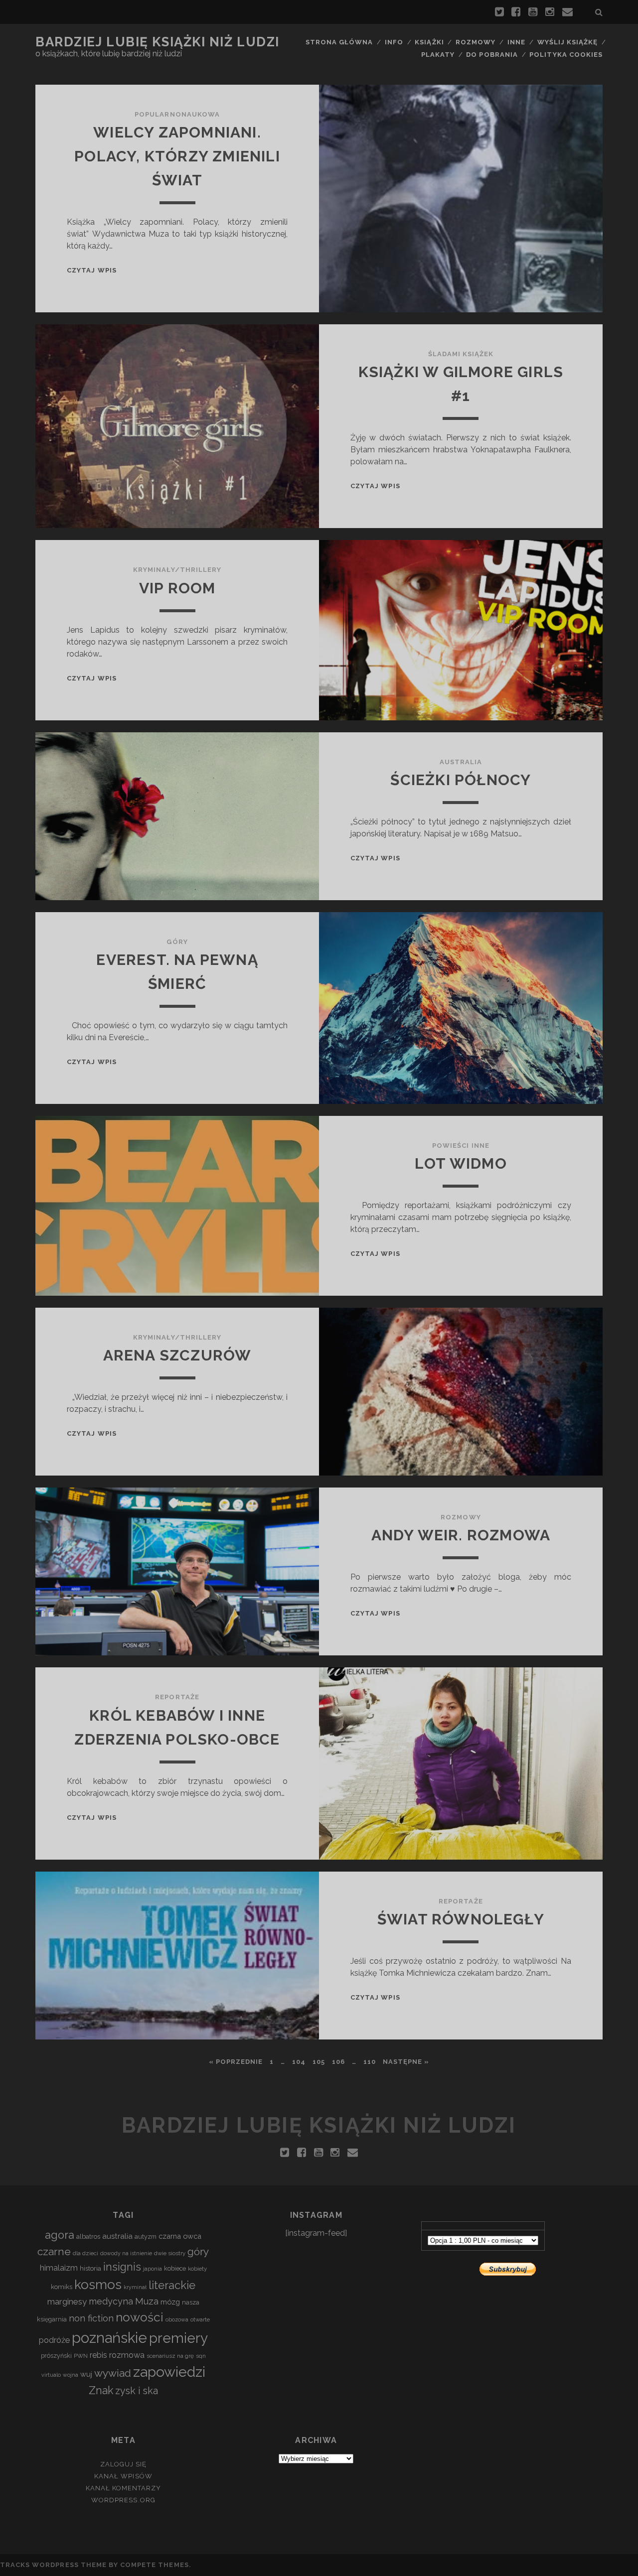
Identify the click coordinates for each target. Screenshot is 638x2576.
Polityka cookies (566, 55)
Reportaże (177, 1697)
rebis (98, 2355)
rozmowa (127, 2355)
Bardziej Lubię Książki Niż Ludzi (158, 42)
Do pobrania (492, 55)
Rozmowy (476, 42)
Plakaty (438, 55)
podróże (54, 2340)
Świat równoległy (461, 1919)
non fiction (91, 2318)
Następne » (406, 2062)
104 (299, 2062)
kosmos (98, 2285)
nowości (140, 2317)
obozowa (177, 2319)
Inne (516, 42)
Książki (429, 42)
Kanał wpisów (123, 2476)
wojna (71, 2375)
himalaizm (59, 2268)
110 (370, 2062)
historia (90, 2268)
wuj (86, 2374)
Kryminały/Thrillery (177, 570)
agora (60, 2235)
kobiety (197, 2269)
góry (198, 2251)
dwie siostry (170, 2253)
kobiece (175, 2268)
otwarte (200, 2319)
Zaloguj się (123, 2464)
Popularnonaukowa (177, 114)
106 (338, 2062)
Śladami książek (461, 354)
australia (117, 2236)
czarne (54, 2251)
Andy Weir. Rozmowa (461, 1535)
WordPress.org (123, 2500)
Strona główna (339, 42)
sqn (201, 2356)
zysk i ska (137, 2391)
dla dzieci (85, 2253)
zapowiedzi (169, 2372)
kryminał (135, 2287)
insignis (122, 2267)
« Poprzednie (236, 2062)
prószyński (56, 2356)
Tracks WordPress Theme (53, 2565)
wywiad (113, 2373)
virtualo (51, 2375)
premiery (178, 2338)
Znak (101, 2390)
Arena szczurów (177, 1355)
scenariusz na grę (170, 2356)
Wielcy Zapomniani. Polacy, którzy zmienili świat (177, 156)
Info (394, 42)
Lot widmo (461, 1163)
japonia (153, 2269)
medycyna (111, 2301)
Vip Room (177, 588)
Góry (177, 942)
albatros (88, 2237)
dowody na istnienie (126, 2253)
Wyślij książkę (568, 42)
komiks (62, 2287)
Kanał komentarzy (124, 2488)
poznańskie (109, 2338)
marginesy (67, 2302)
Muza (147, 2301)
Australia (461, 762)
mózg (170, 2302)
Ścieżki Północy (461, 780)
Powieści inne (461, 1146)
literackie (172, 2285)
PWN (81, 2356)
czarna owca (180, 2236)
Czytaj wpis (91, 270)
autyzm (146, 2237)
